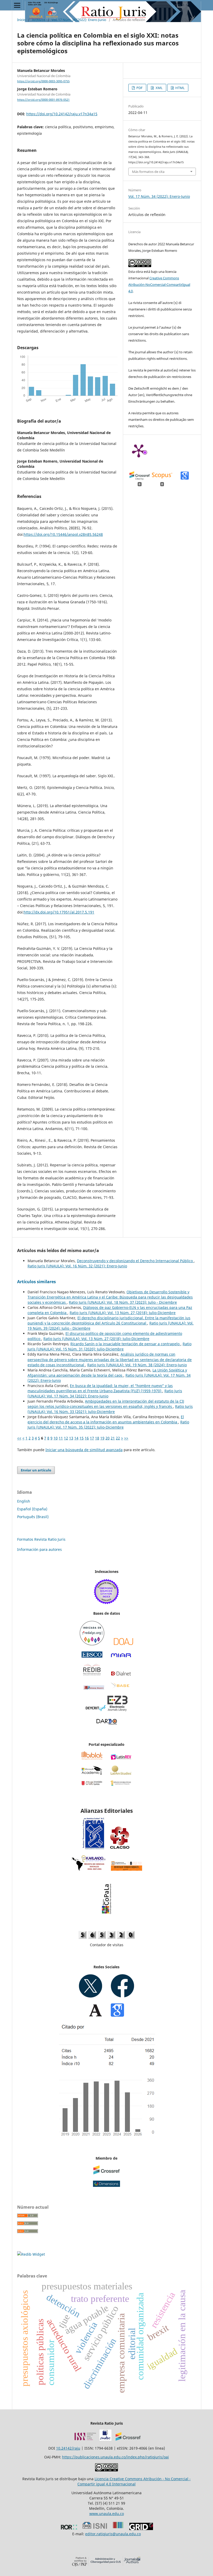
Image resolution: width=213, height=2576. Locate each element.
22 (118, 1438)
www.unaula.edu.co (107, 2514)
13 (71, 1438)
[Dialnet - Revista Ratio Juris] (121, 1675)
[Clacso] (120, 1848)
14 (76, 1438)
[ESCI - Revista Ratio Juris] (106, 1603)
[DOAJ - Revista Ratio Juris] (124, 1644)
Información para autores (39, 1549)
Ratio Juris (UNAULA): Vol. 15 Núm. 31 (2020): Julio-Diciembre (109, 1346)
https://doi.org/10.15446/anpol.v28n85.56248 (63, 534)
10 (56, 1438)
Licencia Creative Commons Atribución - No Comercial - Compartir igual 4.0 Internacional (134, 2481)
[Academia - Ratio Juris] (96, 2015)
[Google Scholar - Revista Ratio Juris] (117, 2015)
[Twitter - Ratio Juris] (91, 1996)
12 (66, 1438)
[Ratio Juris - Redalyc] (92, 1644)
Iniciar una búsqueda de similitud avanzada (84, 1450)
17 (92, 1438)
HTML (180, 88)
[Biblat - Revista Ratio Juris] (92, 1758)
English (24, 1501)
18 (97, 1438)
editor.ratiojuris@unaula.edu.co (113, 2534)
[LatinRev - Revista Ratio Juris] (121, 1758)
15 (82, 1438)
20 (108, 1438)
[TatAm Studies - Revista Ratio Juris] (121, 1773)
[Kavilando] (88, 1869)
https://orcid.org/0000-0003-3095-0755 (43, 81)
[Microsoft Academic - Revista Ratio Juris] (92, 1773)
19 (102, 1438)
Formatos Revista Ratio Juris (41, 1539)
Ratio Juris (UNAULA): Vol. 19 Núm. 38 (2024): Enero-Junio (137, 1365)
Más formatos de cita (148, 172)
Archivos (39, 20)
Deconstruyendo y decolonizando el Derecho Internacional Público (135, 1261)
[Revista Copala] (106, 1899)
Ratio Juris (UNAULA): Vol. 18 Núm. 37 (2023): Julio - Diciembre (123, 1302)
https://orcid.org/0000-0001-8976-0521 (43, 100)
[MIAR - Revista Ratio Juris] (121, 1656)
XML (159, 88)
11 (61, 1438)
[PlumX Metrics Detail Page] (139, 450)
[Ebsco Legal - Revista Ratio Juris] (92, 1656)
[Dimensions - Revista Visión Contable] (106, 2185)
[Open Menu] (17, 5)
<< (19, 1438)
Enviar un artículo (36, 1470)
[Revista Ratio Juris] (92, 1784)
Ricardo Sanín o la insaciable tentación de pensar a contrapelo (125, 1344)
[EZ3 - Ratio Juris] (117, 1710)
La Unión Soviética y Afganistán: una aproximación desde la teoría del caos (107, 1373)
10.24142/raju (68, 2448)
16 (87, 1438)
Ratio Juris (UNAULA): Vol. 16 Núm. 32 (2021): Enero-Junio (77, 1266)
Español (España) (32, 1509)
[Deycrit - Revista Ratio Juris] (96, 1710)
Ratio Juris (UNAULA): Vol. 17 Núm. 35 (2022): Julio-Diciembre (108, 1425)
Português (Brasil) (33, 1517)
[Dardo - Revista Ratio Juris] (107, 1724)
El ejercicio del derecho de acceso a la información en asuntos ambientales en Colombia (106, 1419)
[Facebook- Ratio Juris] (122, 1996)
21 (113, 1438)
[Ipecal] (94, 1848)
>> (126, 1438)
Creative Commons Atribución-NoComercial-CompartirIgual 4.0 (159, 285)
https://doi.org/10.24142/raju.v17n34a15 (62, 114)
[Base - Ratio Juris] (120, 1688)
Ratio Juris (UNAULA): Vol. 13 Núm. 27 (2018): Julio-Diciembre (123, 1313)
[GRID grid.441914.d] (141, 2529)
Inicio (21, 20)
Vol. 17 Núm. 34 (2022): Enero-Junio (79, 20)
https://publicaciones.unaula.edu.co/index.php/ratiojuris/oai (115, 2457)
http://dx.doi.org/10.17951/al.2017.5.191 (59, 912)
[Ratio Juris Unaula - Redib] (31, 2254)
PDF (139, 88)
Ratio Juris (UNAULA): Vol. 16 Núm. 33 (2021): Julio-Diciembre (110, 1409)
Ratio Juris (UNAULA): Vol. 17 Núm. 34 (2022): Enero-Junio (105, 1393)
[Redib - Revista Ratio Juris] (92, 1675)
